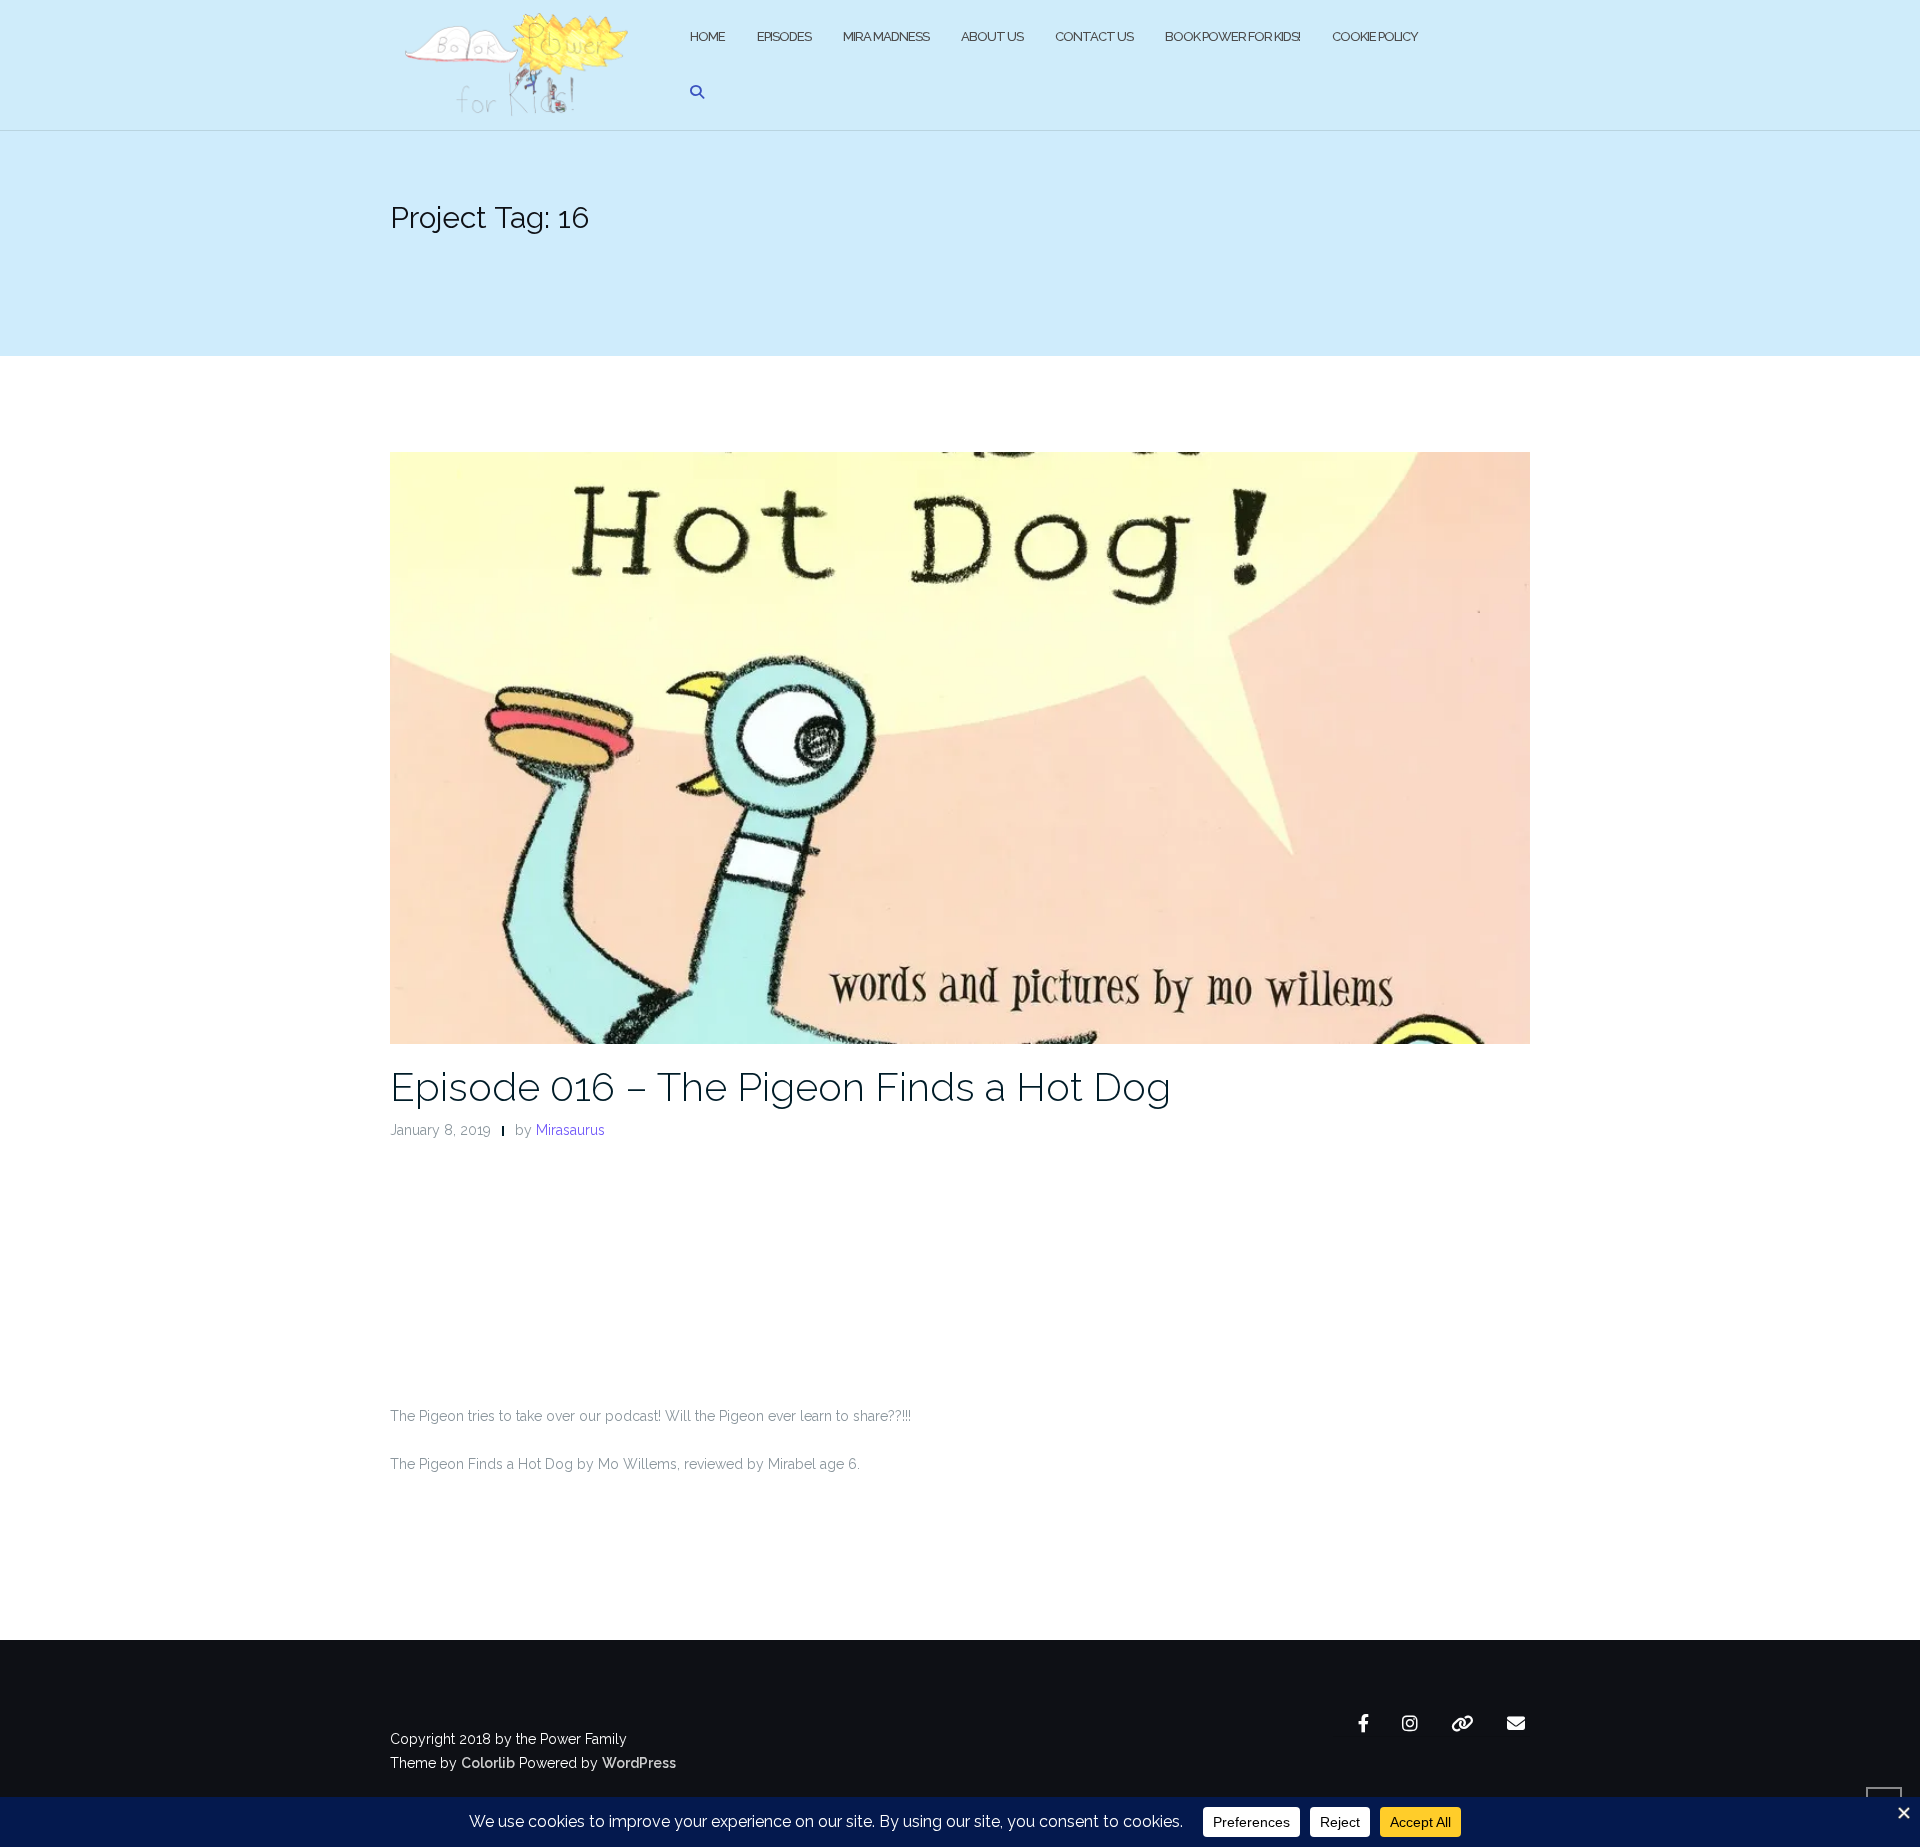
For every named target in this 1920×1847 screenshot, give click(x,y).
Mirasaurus (570, 1130)
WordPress (639, 1763)
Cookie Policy (1375, 36)
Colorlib (488, 1763)
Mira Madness (886, 36)
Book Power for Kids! (1232, 36)
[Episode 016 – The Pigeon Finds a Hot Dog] (960, 747)
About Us (992, 36)
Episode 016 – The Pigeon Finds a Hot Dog (780, 1086)
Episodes (784, 36)
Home (707, 36)
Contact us (1094, 36)
